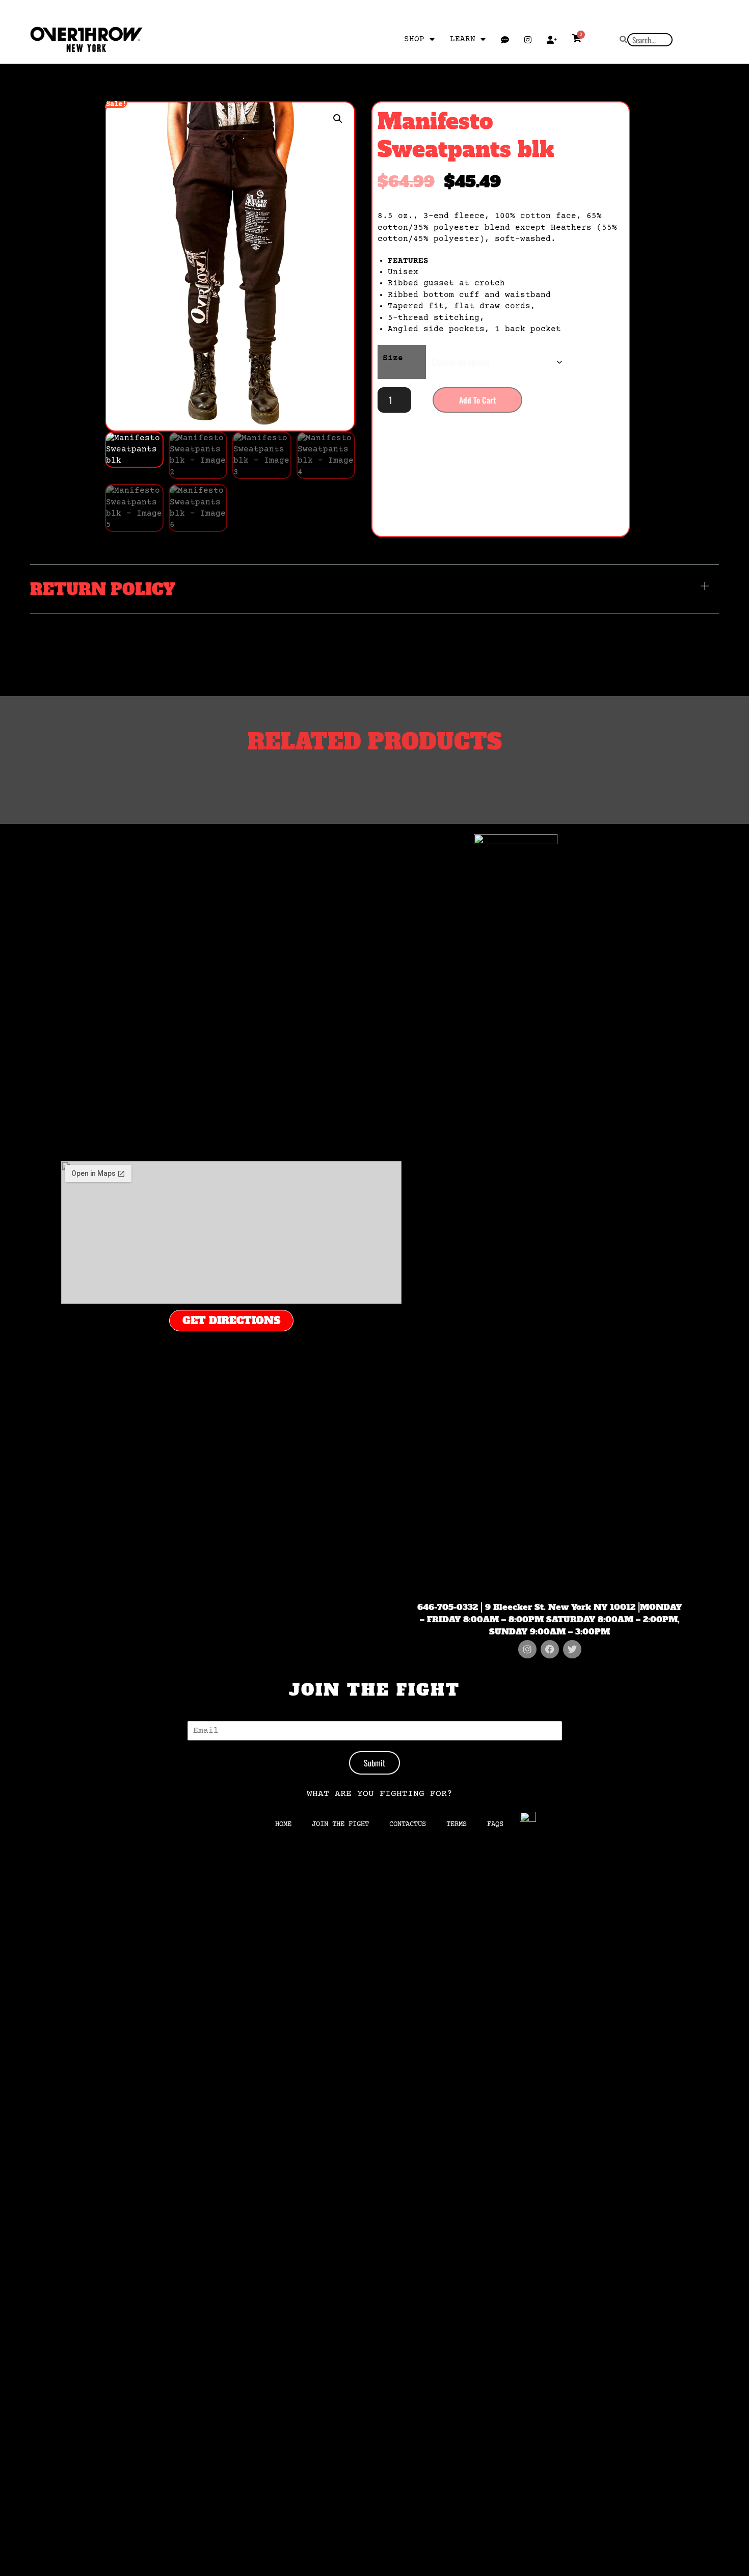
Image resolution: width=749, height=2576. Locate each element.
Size (393, 358)
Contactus (408, 1824)
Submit (374, 1763)
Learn (463, 39)
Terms (457, 1824)
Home (283, 1824)
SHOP (414, 39)
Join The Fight (340, 1824)
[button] (338, 119)
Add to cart (477, 400)
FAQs (495, 1824)
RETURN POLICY (103, 589)
